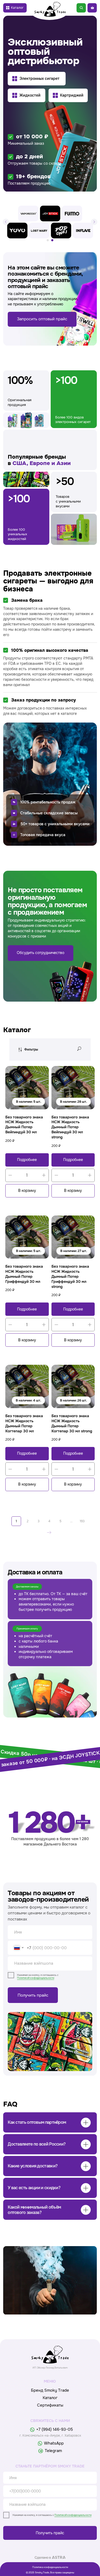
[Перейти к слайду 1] (48, 240)
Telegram (53, 2451)
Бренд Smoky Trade (50, 2390)
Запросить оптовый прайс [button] (42, 319)
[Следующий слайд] (94, 222)
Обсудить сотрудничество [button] (41, 953)
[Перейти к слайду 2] (52, 240)
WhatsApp (54, 2443)
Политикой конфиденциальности (36, 1978)
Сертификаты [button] (50, 2405)
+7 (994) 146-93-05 (55, 2429)
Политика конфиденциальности (50, 2567)
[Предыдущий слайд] (6, 222)
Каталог (50, 2398)
